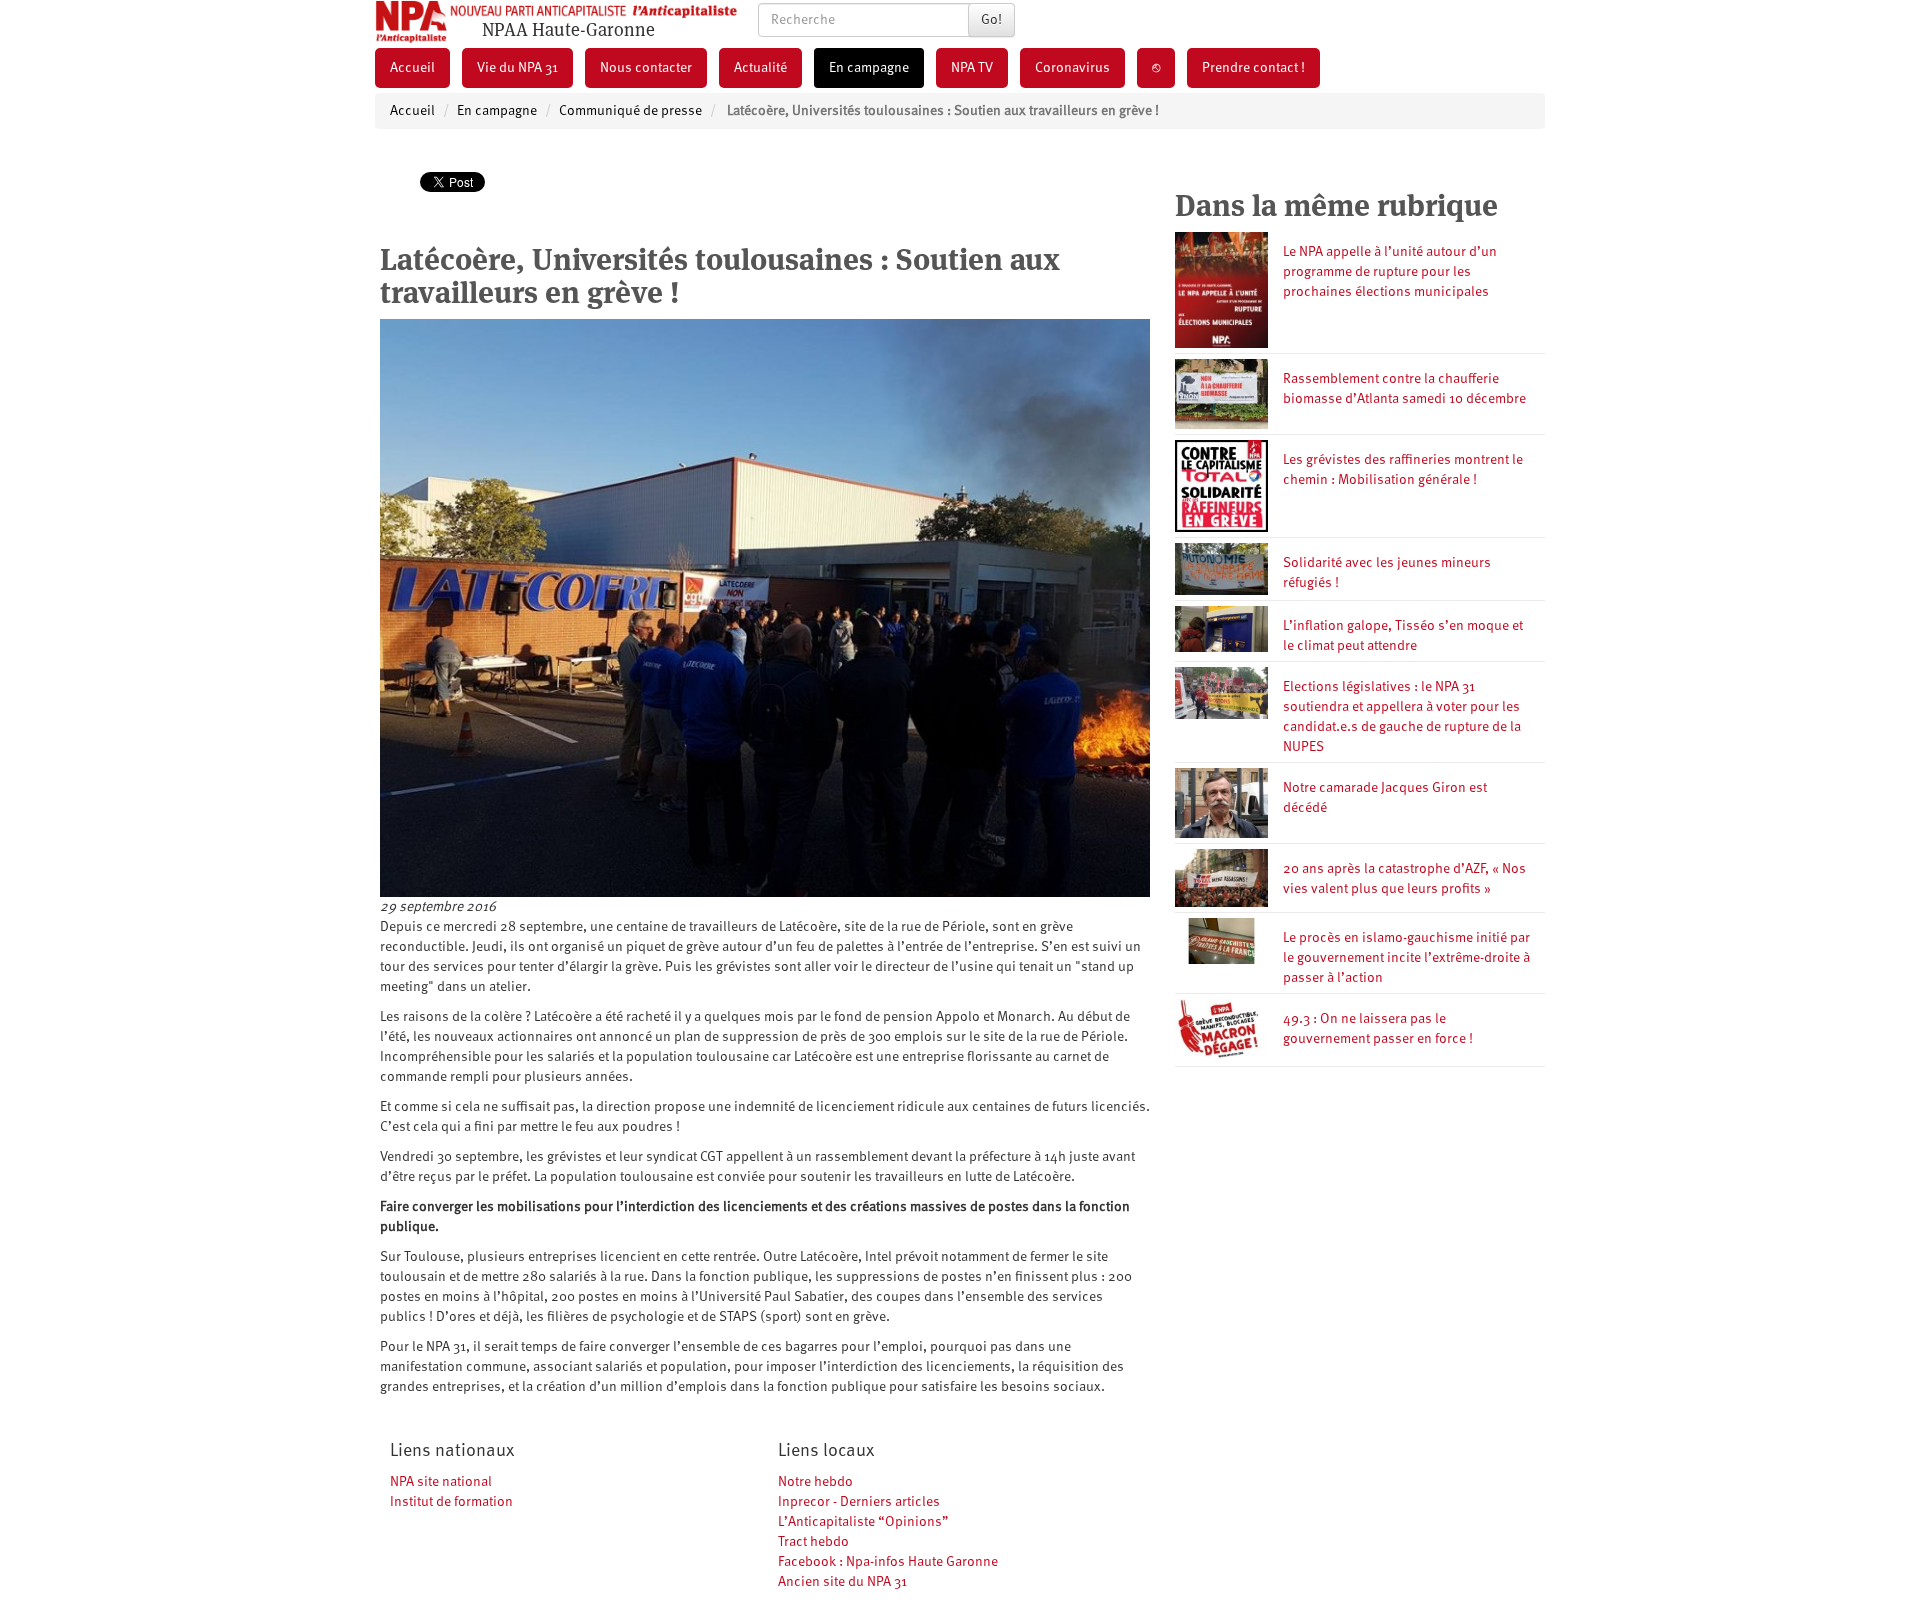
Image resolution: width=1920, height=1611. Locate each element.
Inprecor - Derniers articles (859, 1502)
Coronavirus (1072, 68)
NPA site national (441, 1482)
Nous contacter (646, 68)
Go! (991, 20)
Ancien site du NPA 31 (842, 1582)
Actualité (760, 68)
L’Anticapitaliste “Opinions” (863, 1522)
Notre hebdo (815, 1482)
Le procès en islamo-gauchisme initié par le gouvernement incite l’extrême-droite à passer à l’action (1406, 958)
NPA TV (972, 68)
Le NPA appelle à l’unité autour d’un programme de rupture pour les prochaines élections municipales (1390, 272)
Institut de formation (451, 1502)
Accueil (412, 68)
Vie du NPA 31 (517, 68)
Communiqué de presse (630, 111)
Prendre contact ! (1253, 68)
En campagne (869, 68)
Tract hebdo (813, 1542)
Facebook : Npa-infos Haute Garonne (888, 1562)
